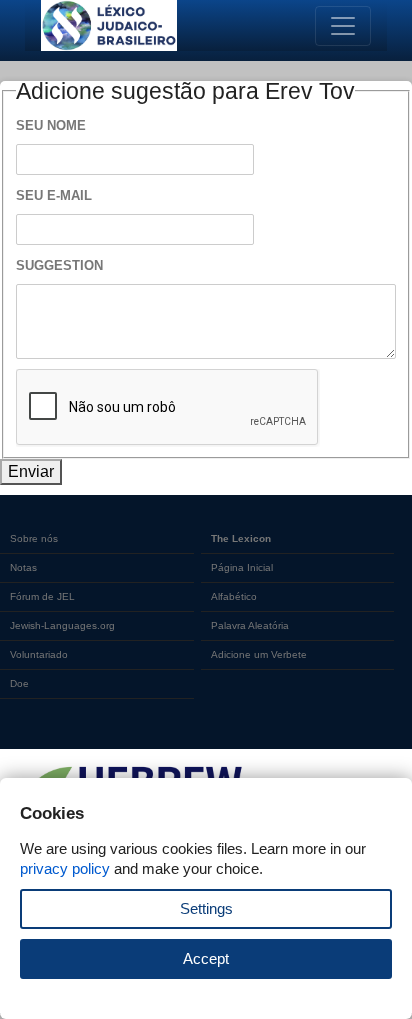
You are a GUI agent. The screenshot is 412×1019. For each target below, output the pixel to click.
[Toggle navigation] (343, 26)
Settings (206, 908)
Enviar (31, 471)
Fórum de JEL (42, 596)
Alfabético (234, 596)
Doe (19, 683)
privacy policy (65, 868)
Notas (23, 567)
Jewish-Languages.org (62, 625)
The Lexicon (241, 538)
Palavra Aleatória (250, 625)
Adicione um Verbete (259, 654)
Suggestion (59, 265)
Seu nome (51, 125)
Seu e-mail (54, 195)
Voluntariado (39, 654)
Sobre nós (34, 538)
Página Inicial (242, 567)
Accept (206, 958)
